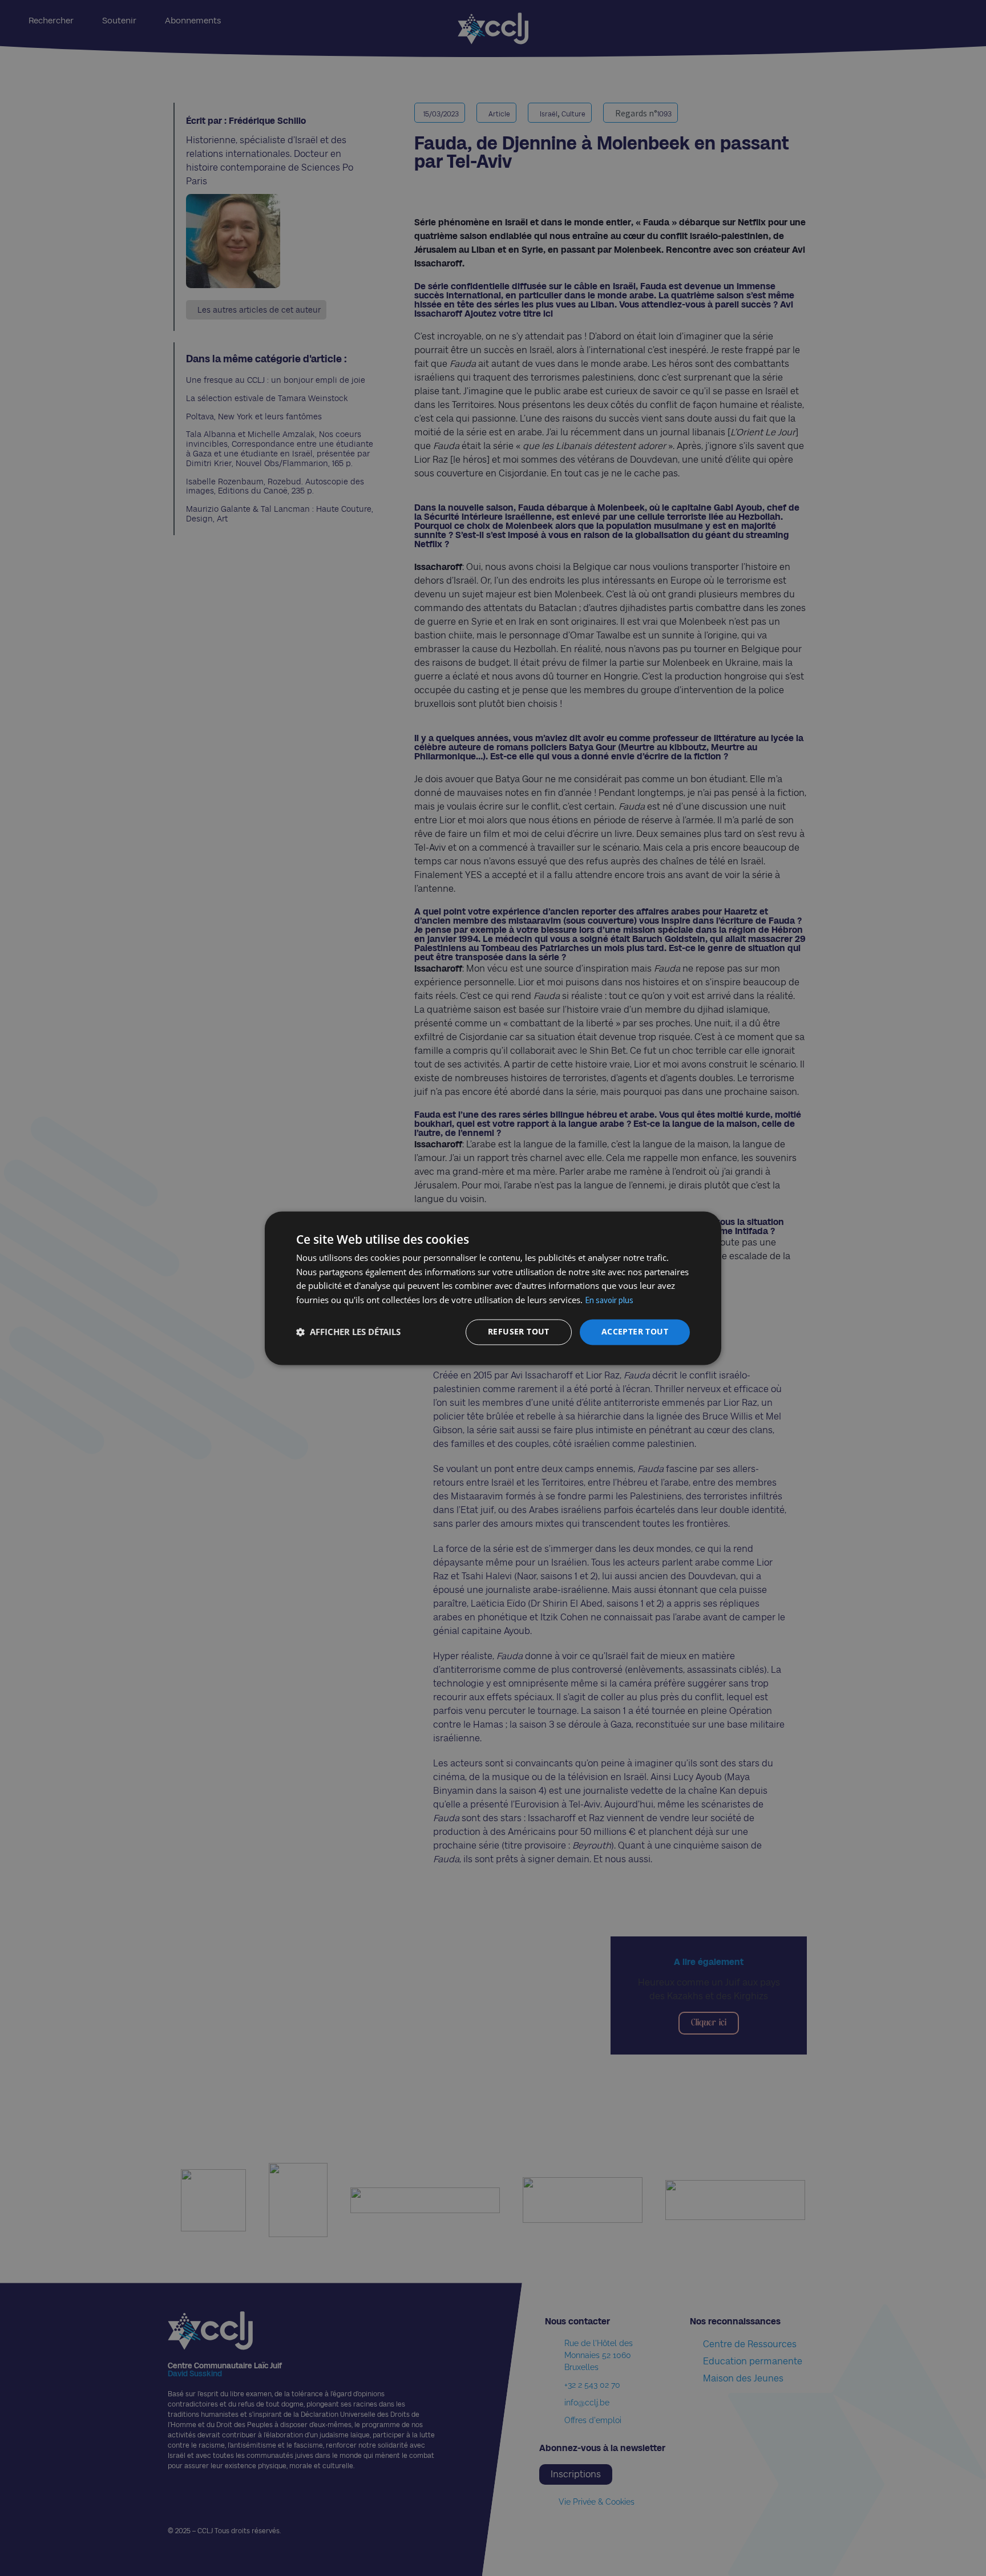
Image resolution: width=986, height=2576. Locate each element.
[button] (348, 1332)
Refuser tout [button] (519, 1331)
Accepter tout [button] (635, 1331)
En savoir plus (609, 1301)
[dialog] (493, 1288)
